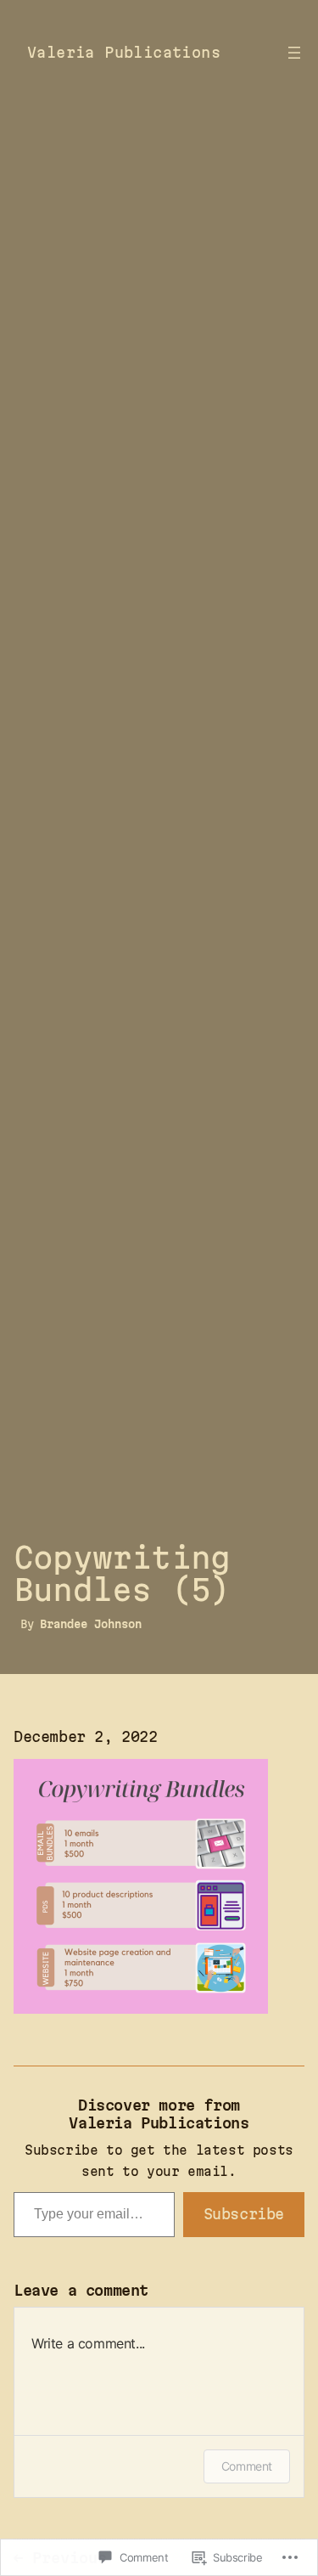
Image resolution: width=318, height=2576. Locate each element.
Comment (247, 2466)
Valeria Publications (124, 52)
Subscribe (244, 2214)
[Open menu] (294, 53)
